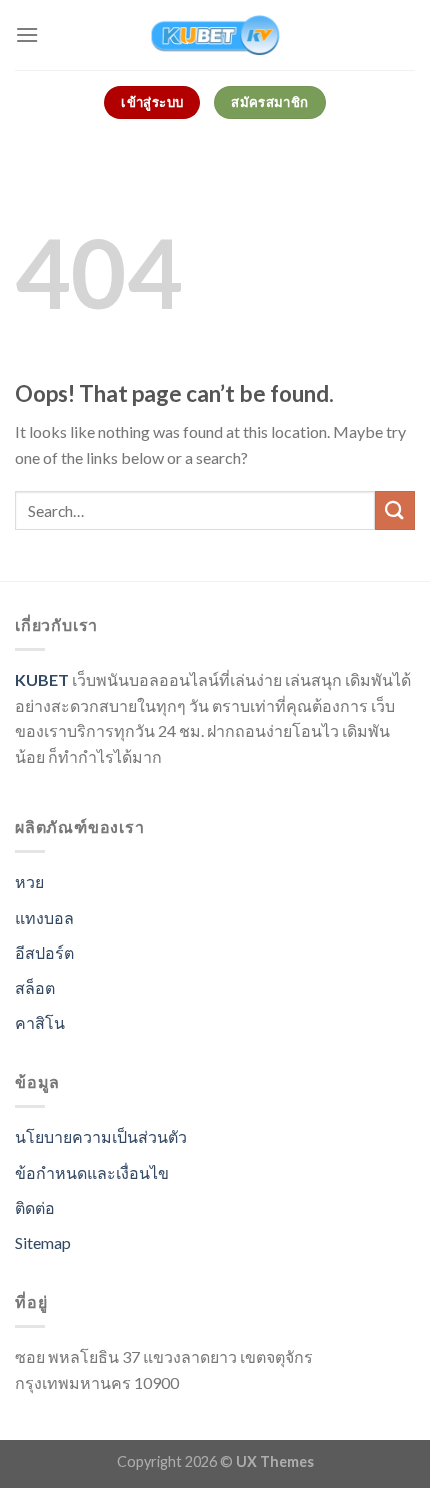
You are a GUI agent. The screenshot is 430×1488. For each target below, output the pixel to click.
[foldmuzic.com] (215, 35)
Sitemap (43, 1242)
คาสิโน (40, 1022)
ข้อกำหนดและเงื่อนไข (92, 1172)
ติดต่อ (35, 1207)
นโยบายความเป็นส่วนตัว (101, 1136)
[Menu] (27, 34)
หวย (29, 881)
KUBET (42, 679)
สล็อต (35, 987)
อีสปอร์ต (44, 952)
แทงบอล (44, 917)
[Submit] (395, 510)
